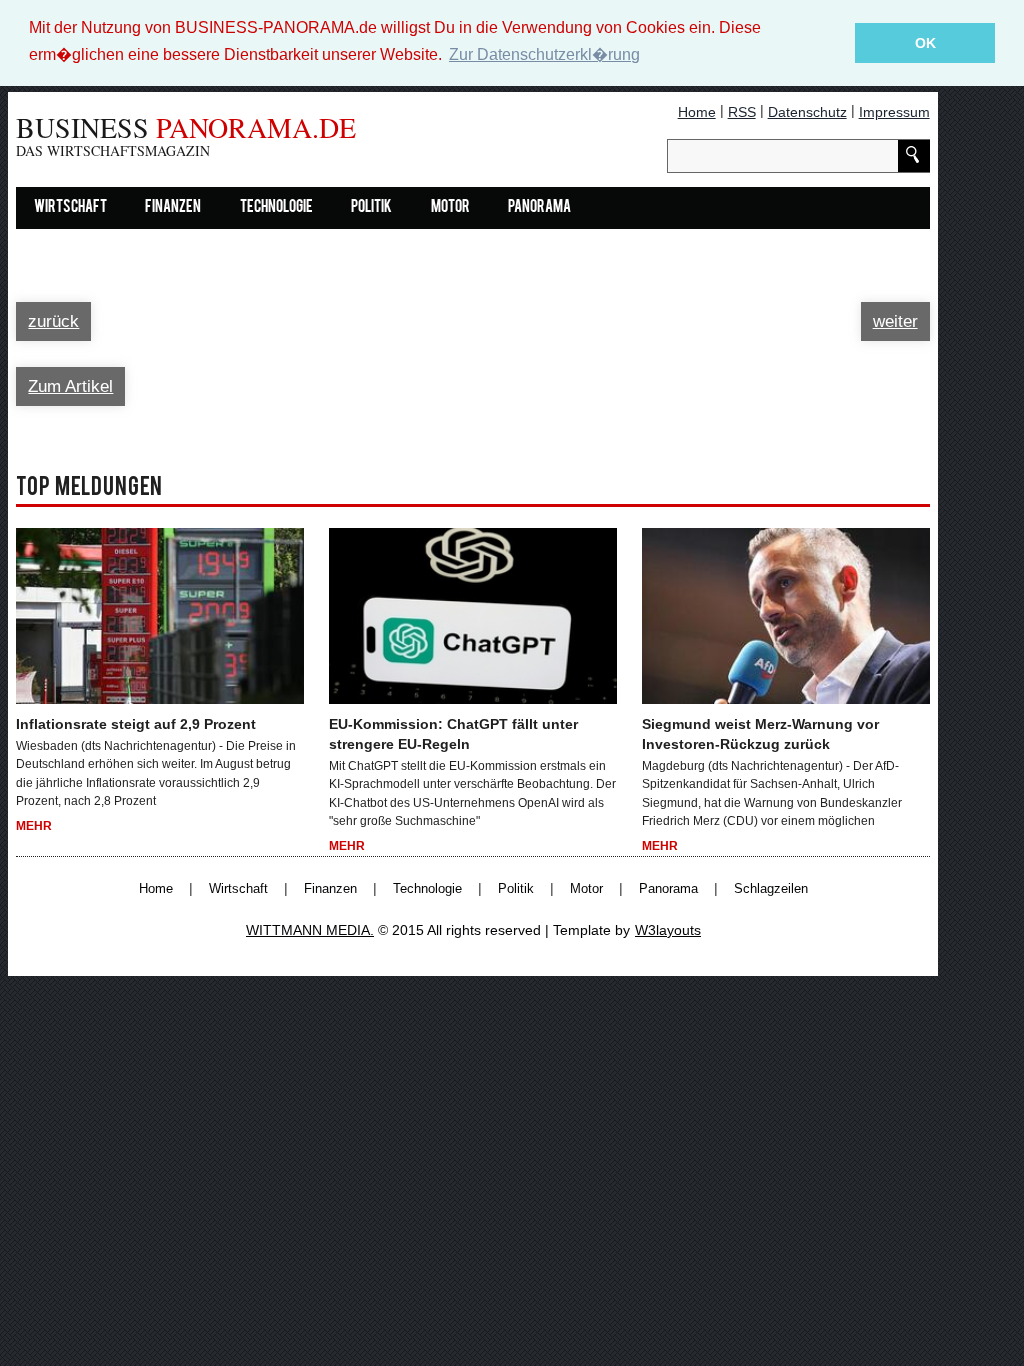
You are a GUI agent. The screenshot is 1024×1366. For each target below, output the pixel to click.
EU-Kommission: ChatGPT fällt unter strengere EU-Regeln (453, 734)
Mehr (34, 826)
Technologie (276, 208)
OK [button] (925, 43)
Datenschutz (807, 112)
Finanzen (173, 208)
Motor (450, 208)
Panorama (539, 208)
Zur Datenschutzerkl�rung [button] (544, 54)
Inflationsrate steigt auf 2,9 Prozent (136, 724)
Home (697, 112)
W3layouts (668, 930)
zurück (53, 321)
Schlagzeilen (771, 889)
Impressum (894, 112)
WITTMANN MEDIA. (310, 930)
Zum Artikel (70, 386)
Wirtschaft (70, 208)
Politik (371, 208)
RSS (742, 112)
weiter (895, 321)
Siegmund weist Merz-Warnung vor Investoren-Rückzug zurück (760, 734)
